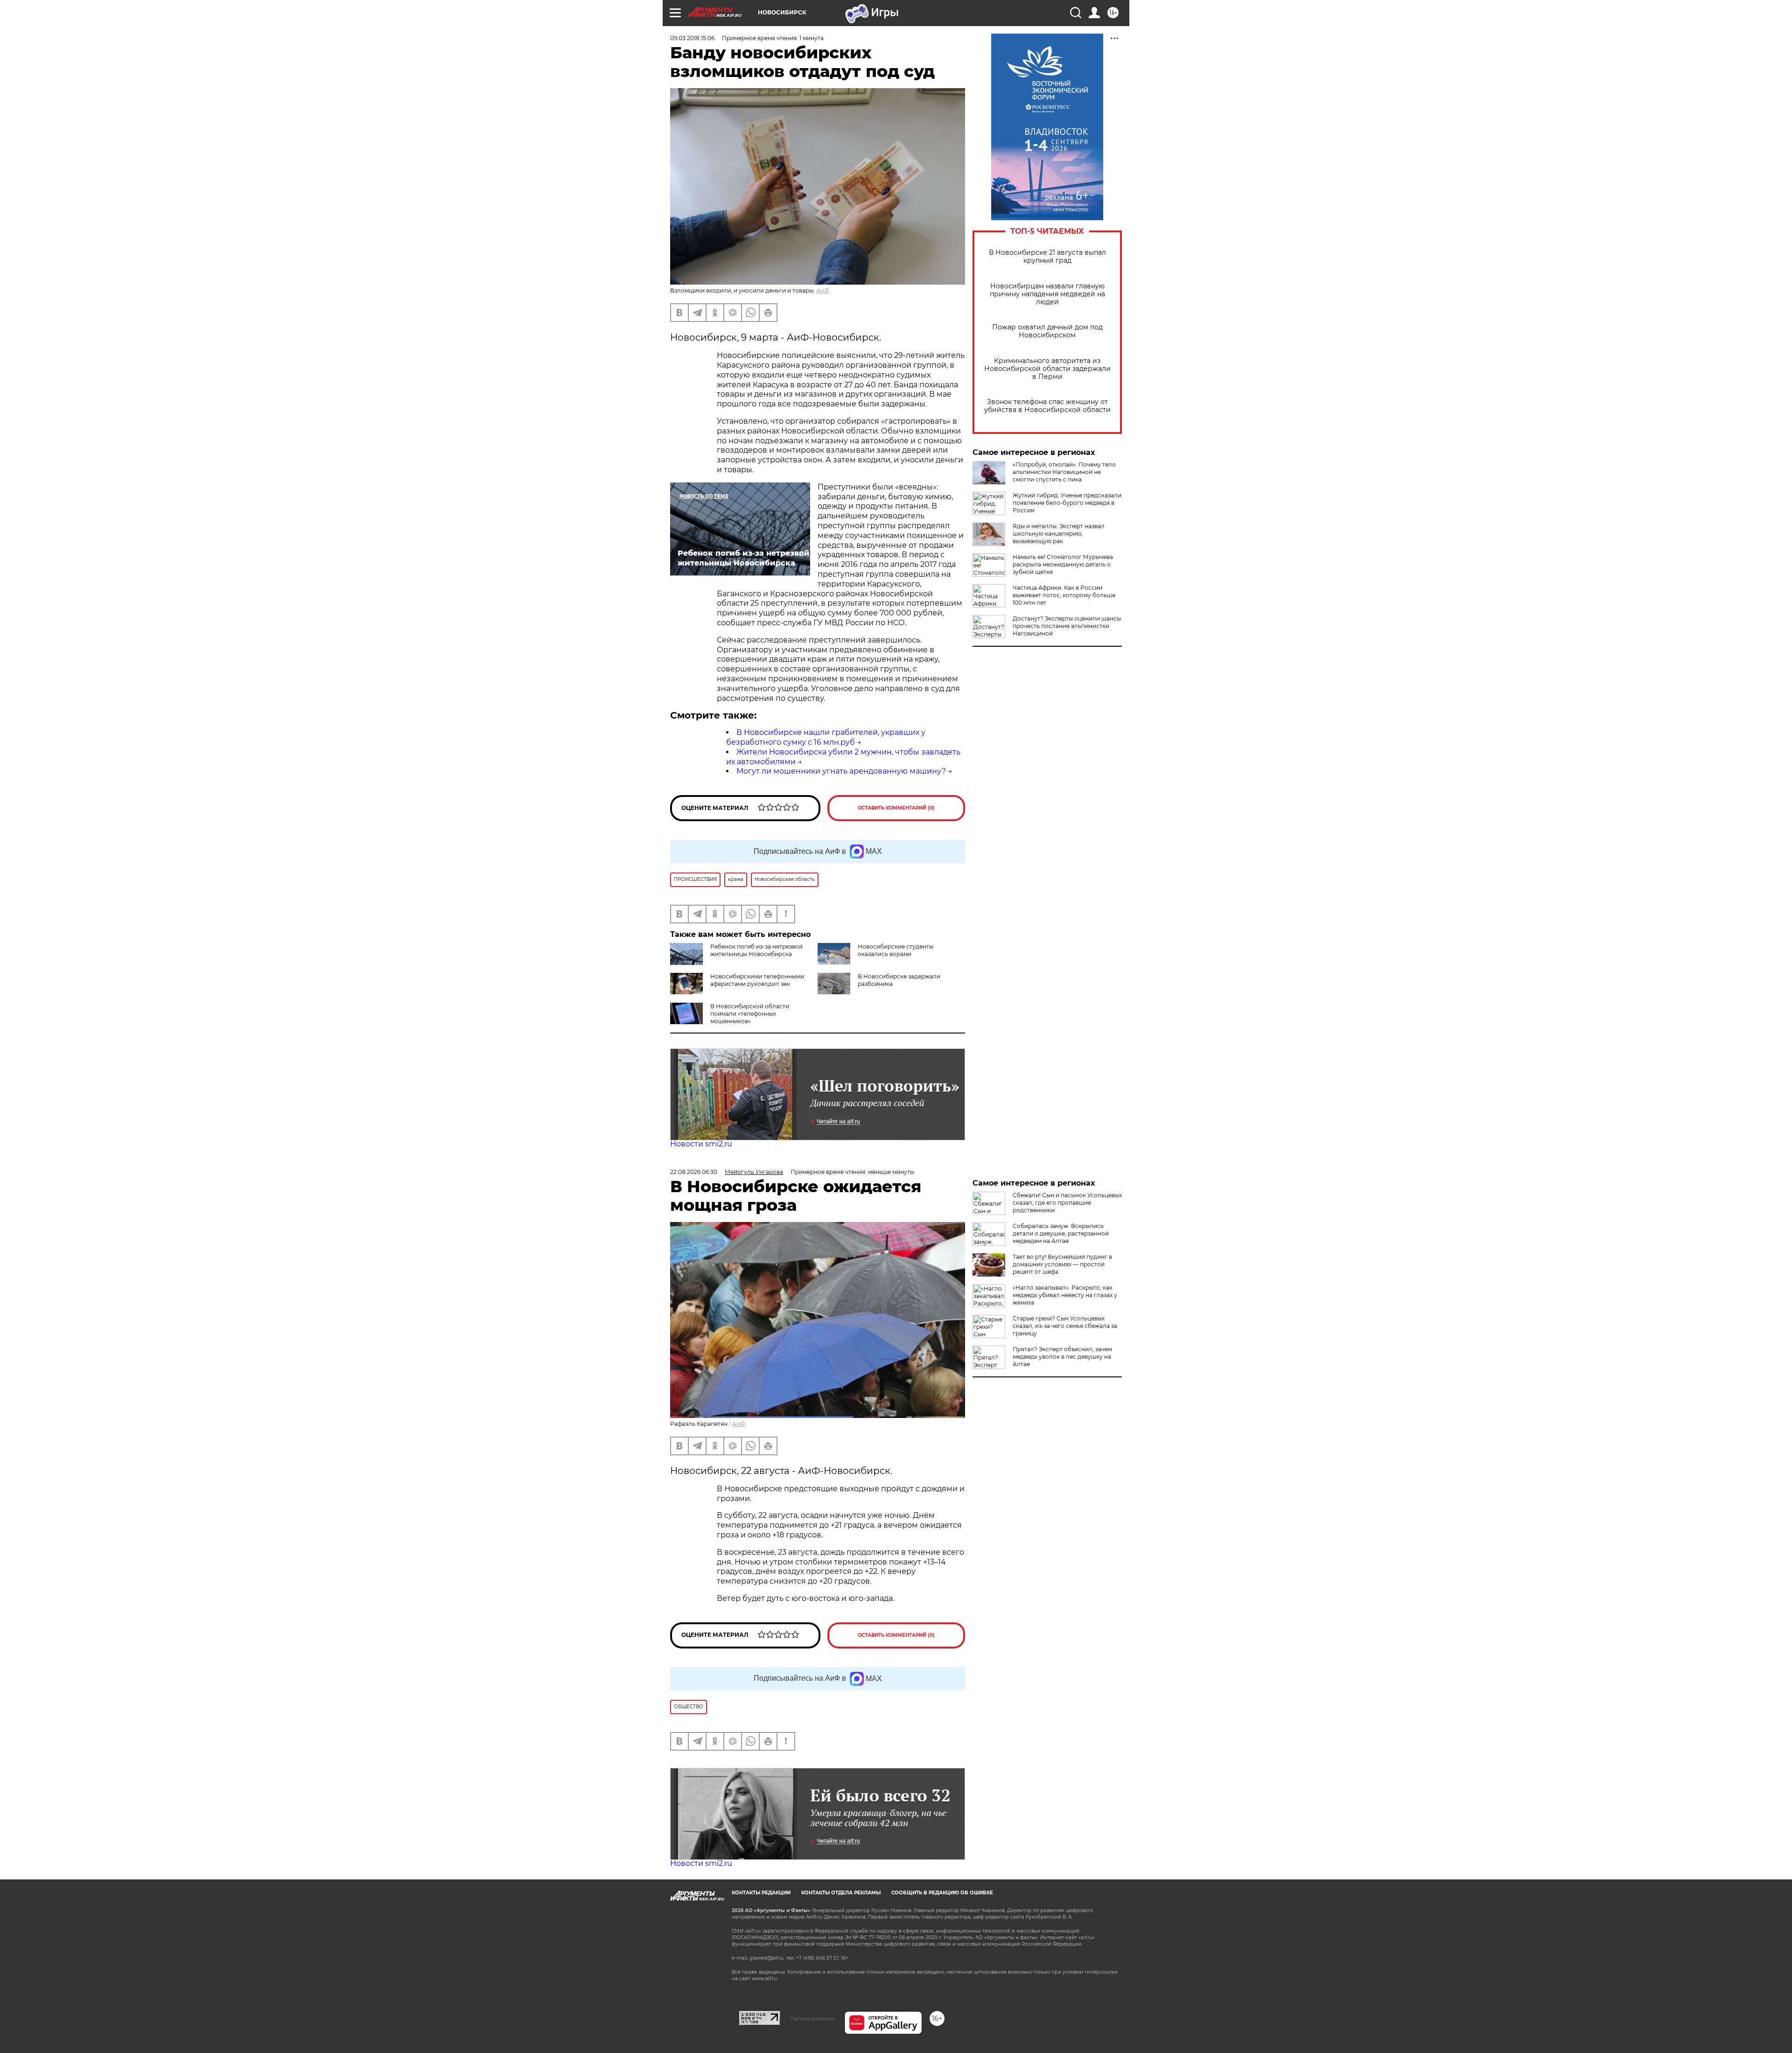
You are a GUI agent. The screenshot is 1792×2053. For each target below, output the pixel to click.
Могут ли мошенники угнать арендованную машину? (841, 771)
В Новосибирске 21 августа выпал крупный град (1047, 257)
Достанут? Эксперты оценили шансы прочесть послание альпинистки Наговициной (1067, 626)
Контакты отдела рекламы (841, 1893)
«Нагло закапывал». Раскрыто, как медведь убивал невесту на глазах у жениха (1065, 1295)
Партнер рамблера (812, 2018)
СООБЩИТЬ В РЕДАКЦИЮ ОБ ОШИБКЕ (942, 1893)
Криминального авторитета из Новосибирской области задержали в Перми (1047, 369)
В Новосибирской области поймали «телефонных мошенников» (750, 1014)
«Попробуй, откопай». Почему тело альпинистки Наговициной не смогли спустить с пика (1064, 472)
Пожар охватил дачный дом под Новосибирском (1047, 331)
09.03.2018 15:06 (692, 38)
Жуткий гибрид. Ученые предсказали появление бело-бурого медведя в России (1067, 503)
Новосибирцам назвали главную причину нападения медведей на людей (1047, 294)
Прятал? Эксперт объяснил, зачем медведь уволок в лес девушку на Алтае (1062, 1357)
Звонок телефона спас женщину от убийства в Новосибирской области (1047, 406)
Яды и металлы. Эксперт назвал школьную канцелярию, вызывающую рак (1059, 534)
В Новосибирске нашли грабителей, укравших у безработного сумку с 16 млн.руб (826, 737)
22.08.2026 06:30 (694, 1172)
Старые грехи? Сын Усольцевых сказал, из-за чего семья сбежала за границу (1065, 1326)
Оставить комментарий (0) (896, 808)
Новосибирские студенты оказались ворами (896, 950)
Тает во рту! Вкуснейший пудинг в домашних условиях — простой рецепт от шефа (1062, 1264)
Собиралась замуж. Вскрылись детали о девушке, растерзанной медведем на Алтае (1061, 1233)
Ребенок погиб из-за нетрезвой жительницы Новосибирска (756, 950)
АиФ (823, 290)
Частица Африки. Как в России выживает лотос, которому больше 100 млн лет (1064, 595)
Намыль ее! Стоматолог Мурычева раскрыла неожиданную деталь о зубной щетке (1063, 564)
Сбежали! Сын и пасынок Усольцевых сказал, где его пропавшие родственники (1067, 1203)
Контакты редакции (761, 1893)
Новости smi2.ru (701, 1144)
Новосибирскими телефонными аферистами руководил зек (757, 980)
